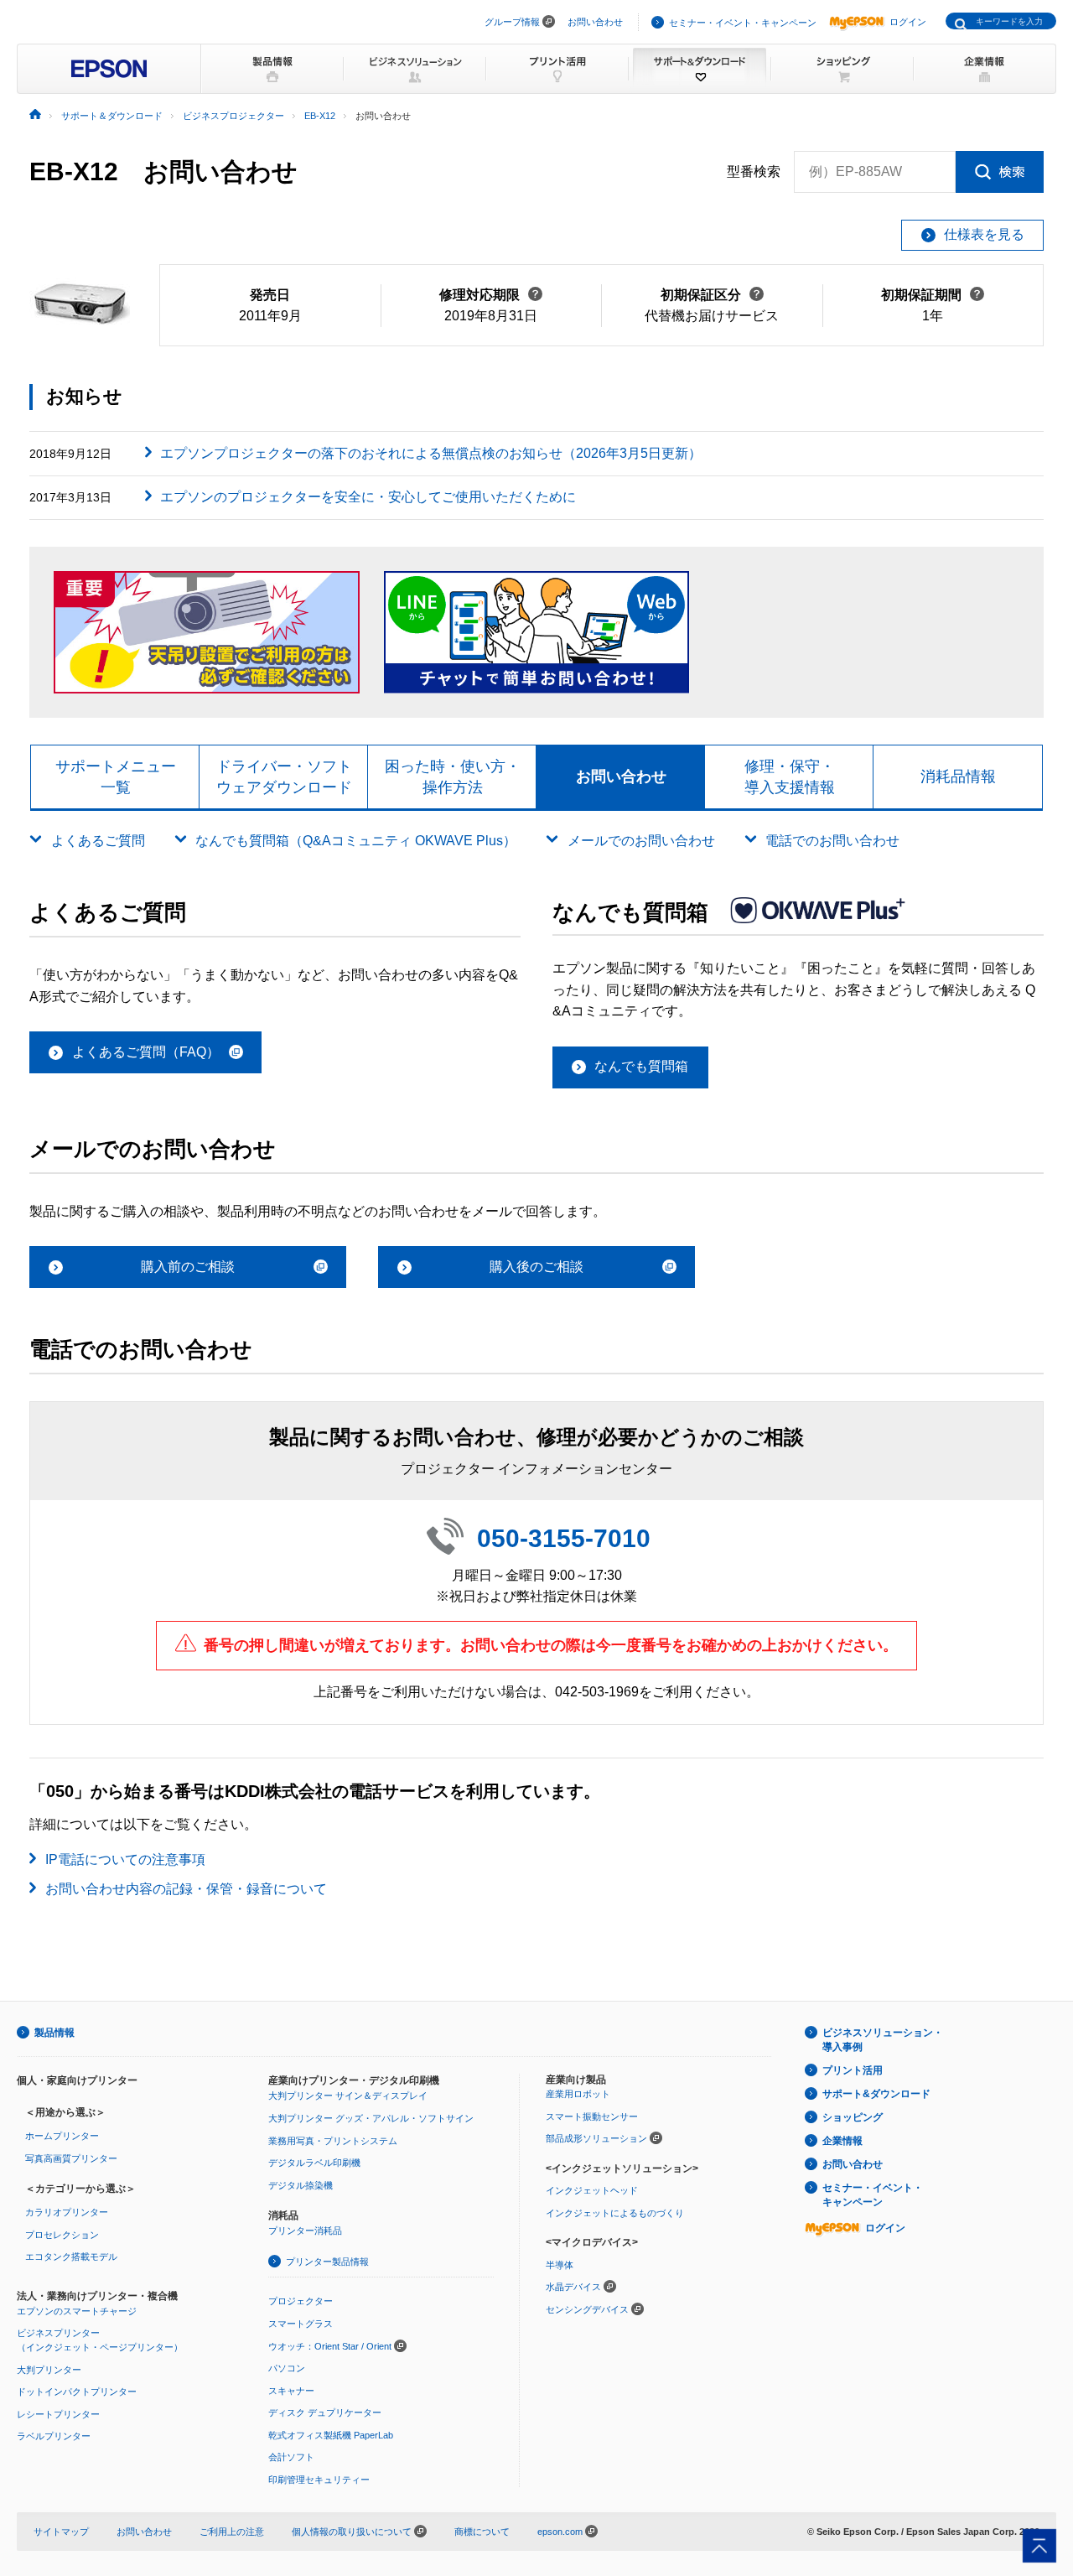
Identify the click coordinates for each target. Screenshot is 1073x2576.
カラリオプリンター (67, 2212)
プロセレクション (62, 2235)
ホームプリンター (62, 2136)
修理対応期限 (491, 295)
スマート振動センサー (592, 2116)
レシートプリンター (58, 2414)
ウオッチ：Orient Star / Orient (330, 2346)
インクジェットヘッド (592, 2190)
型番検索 (754, 171)
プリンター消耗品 (305, 2231)
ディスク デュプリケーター (325, 2412)
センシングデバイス (587, 2309)
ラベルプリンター (54, 2436)
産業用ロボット (578, 2094)
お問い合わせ (595, 22)
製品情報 (54, 2033)
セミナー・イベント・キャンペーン (743, 23)
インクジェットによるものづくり (615, 2213)
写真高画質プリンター (71, 2158)
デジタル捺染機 (301, 2185)
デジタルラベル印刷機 (314, 2163)
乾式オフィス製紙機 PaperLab (331, 2435)
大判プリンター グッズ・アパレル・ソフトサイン (371, 2118)
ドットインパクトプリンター (77, 2392)
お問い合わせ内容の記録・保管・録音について (186, 1889)
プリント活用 (853, 2070)
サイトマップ (61, 2532)
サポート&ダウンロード (876, 2094)
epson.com (560, 2532)
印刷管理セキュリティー (319, 2480)
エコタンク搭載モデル (71, 2257)
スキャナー (291, 2391)
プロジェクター (301, 2301)
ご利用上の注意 (232, 2532)
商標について (482, 2532)
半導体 (560, 2265)
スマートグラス (301, 2324)
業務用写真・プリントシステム (333, 2141)
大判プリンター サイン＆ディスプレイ (348, 2096)
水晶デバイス (573, 2287)
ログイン (908, 22)
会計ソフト (291, 2457)
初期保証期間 (933, 295)
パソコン (287, 2368)
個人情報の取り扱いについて (353, 2532)
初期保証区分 (712, 295)
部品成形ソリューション (596, 2138)
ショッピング (853, 2117)
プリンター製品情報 (327, 2262)
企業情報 (842, 2141)
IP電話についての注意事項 (125, 1859)
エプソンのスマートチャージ (77, 2311)
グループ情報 (512, 22)
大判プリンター (49, 2370)
